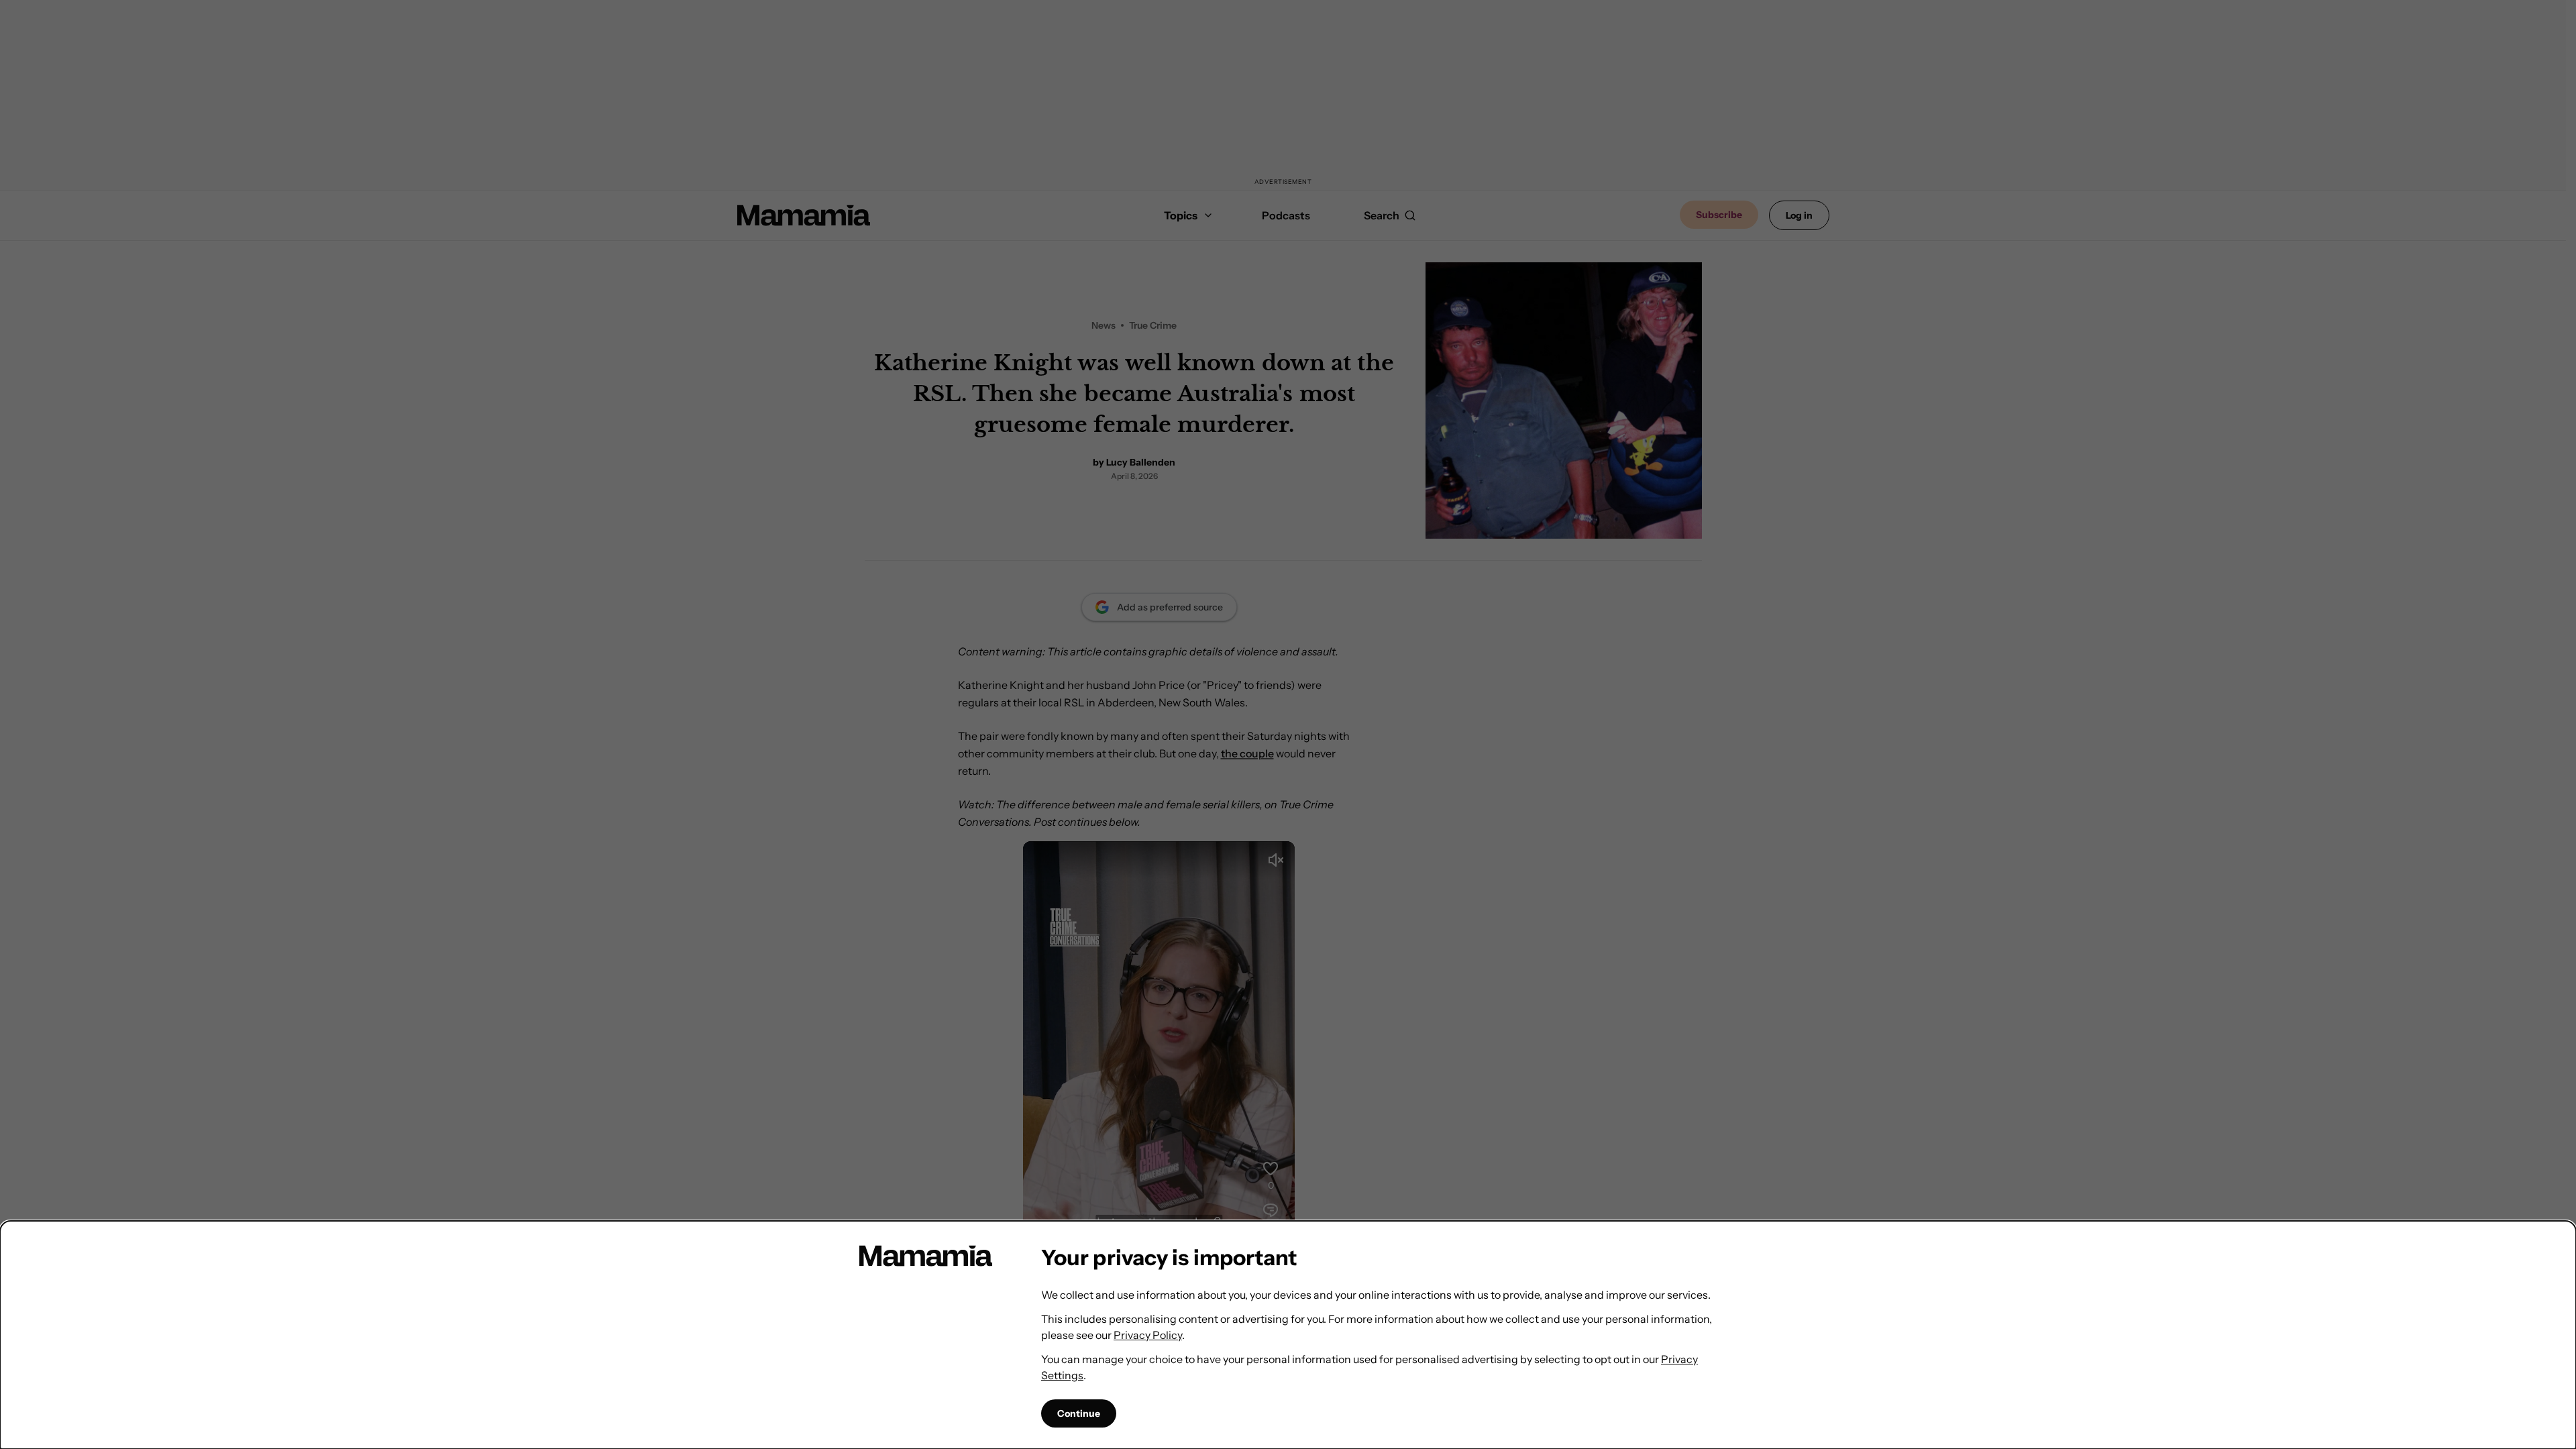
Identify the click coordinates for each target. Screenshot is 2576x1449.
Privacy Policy (1148, 1335)
